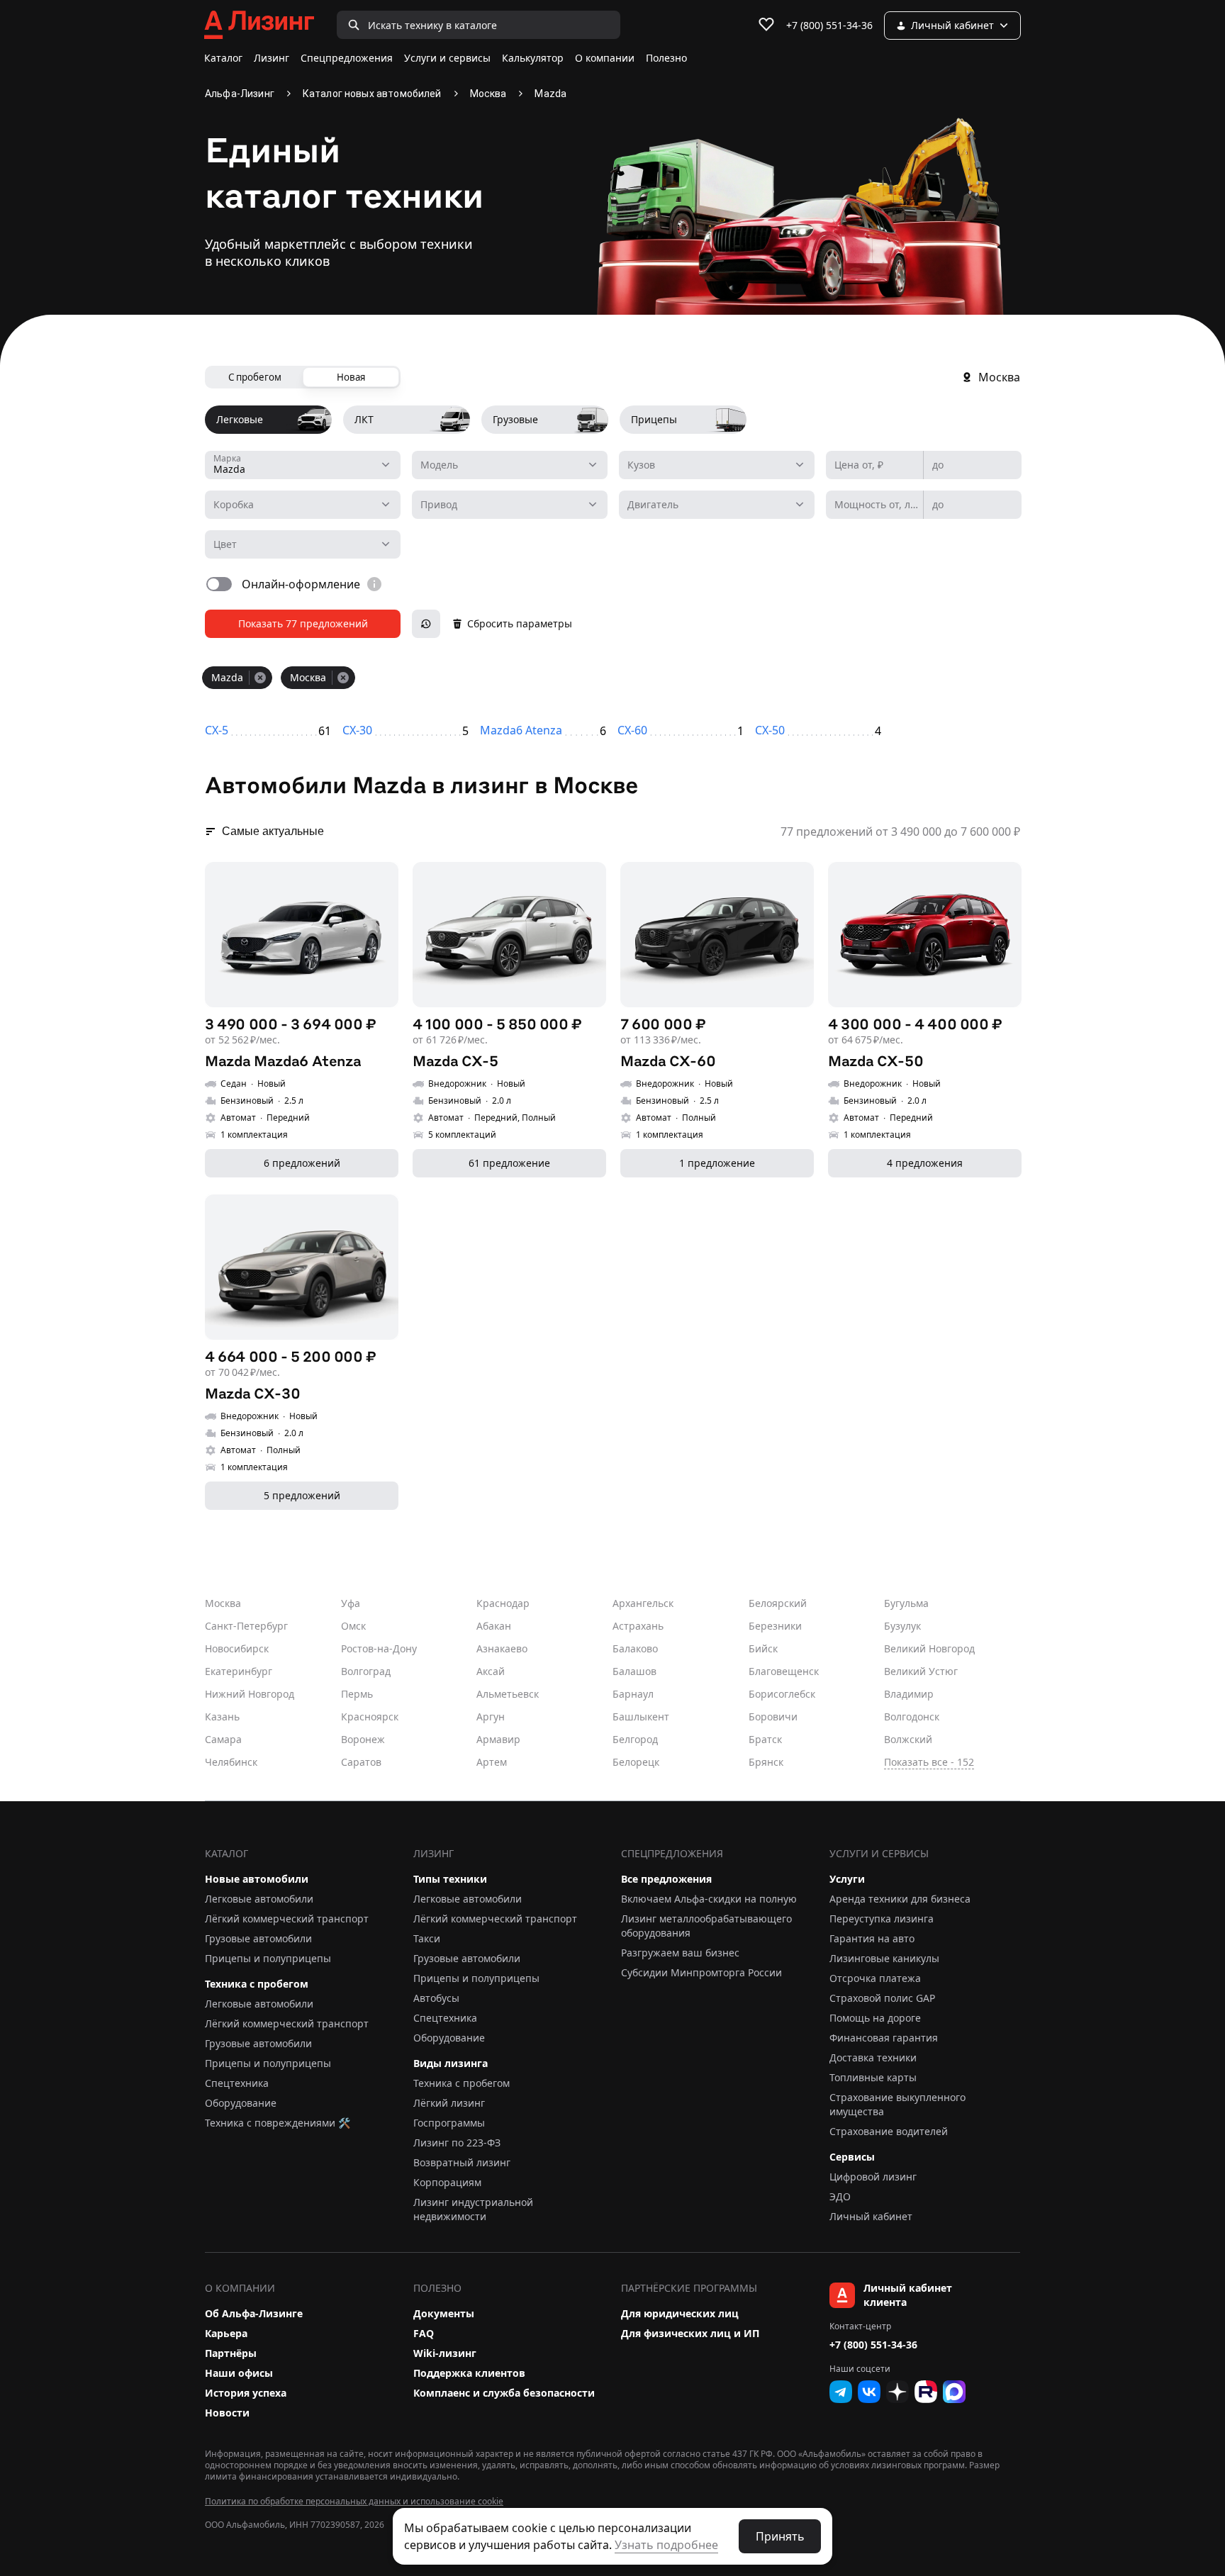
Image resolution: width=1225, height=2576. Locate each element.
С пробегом (255, 377)
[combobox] (303, 465)
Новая (351, 377)
